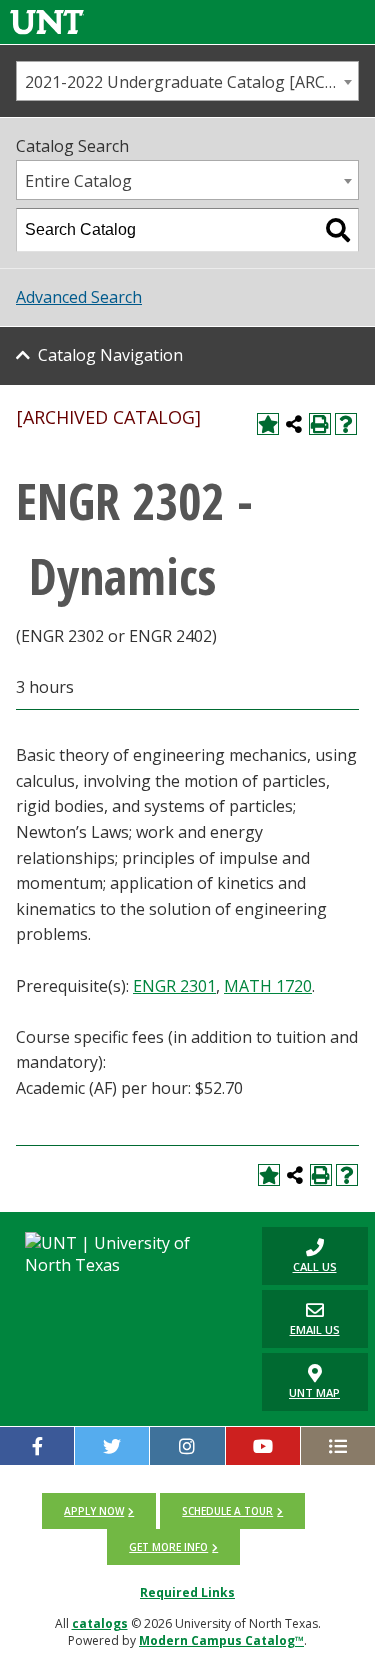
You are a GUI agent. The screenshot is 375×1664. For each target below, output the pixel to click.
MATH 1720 (268, 986)
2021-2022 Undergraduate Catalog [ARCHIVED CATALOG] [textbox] (191, 82)
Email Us (301, 1318)
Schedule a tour (227, 1511)
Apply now (94, 1511)
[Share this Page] (294, 424)
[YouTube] (263, 1446)
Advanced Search (79, 297)
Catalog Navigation (110, 355)
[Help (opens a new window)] (346, 424)
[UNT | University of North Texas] (125, 1254)
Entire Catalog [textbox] (78, 181)
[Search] (338, 230)
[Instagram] (187, 1446)
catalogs (100, 1623)
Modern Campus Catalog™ (221, 1640)
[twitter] (112, 1446)
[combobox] (187, 81)
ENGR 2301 (174, 986)
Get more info (168, 1547)
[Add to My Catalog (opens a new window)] (268, 424)
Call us (299, 1255)
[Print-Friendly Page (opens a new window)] (320, 424)
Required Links (187, 1592)
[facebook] (37, 1446)
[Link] (47, 21)
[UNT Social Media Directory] (338, 1446)
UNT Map (314, 1392)
